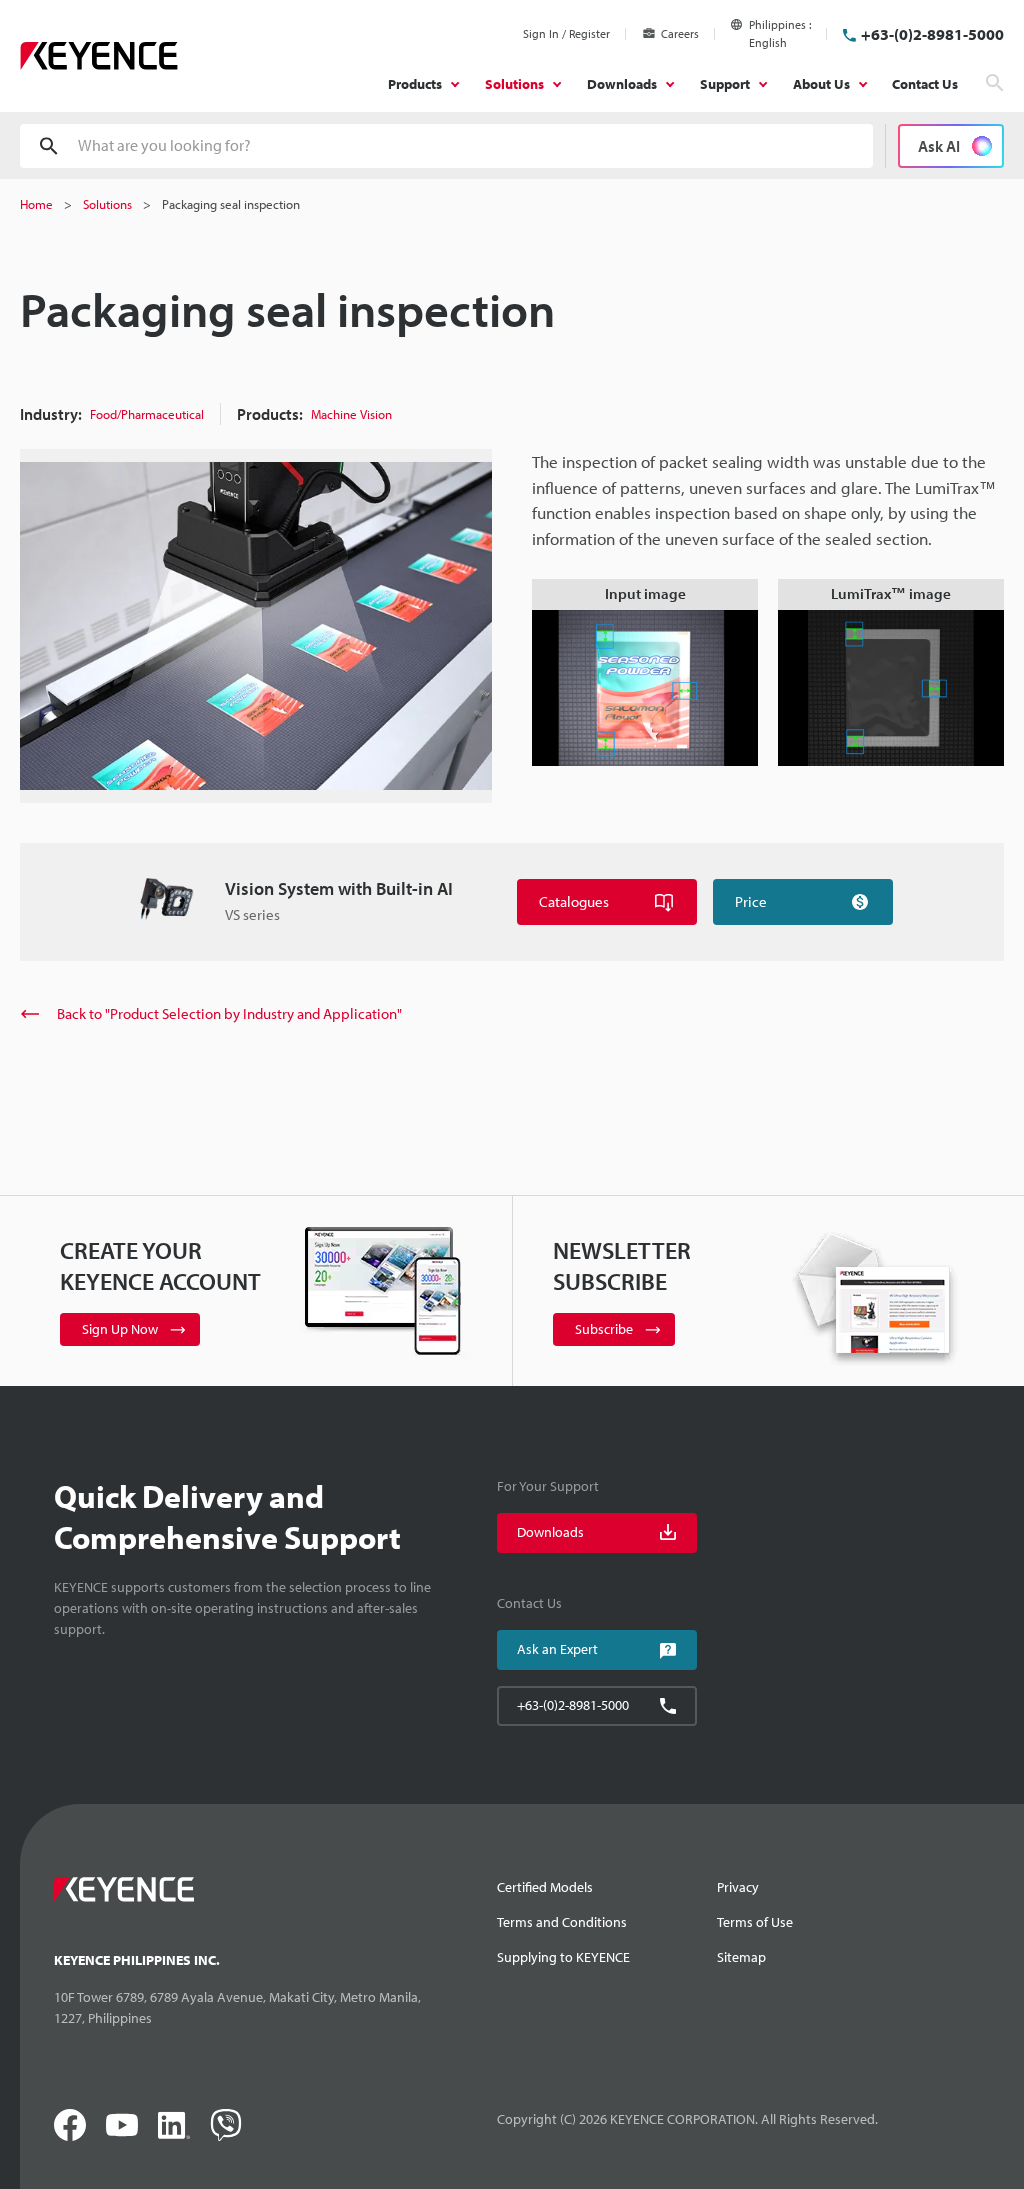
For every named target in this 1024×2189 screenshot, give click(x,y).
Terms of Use (755, 1922)
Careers (680, 33)
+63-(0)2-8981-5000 (932, 34)
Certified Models (545, 1887)
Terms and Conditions (562, 1922)
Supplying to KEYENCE (563, 1957)
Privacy (738, 1887)
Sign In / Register (566, 33)
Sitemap (741, 1957)
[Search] (995, 83)
